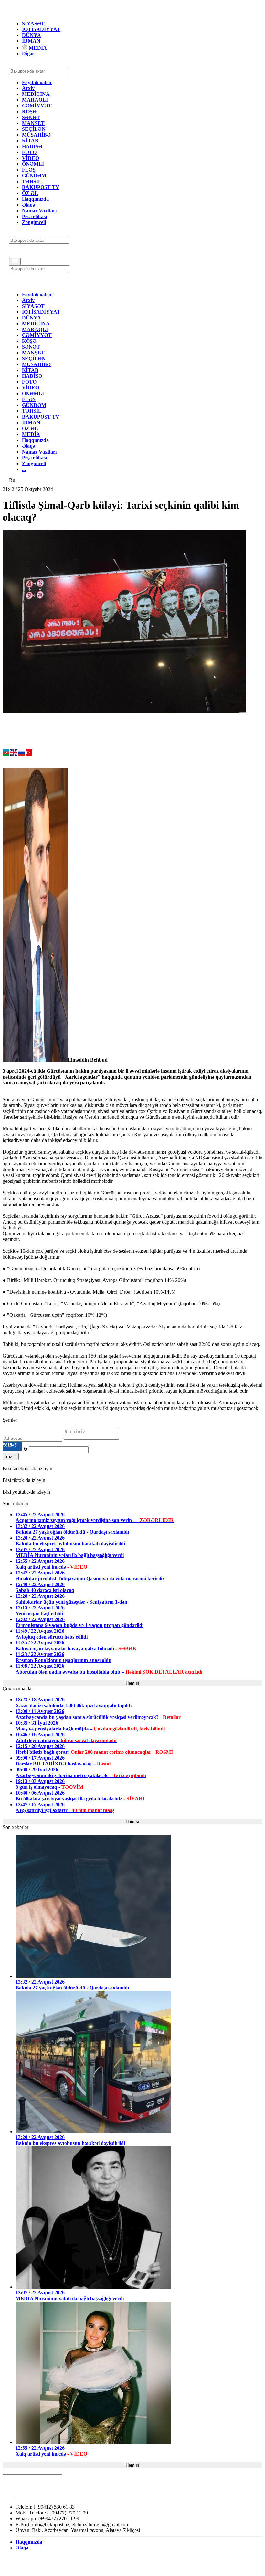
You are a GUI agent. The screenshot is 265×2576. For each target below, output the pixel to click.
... (24, 469)
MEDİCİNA (36, 94)
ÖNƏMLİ (33, 164)
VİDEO (31, 158)
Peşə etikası (34, 216)
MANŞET (33, 123)
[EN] (14, 754)
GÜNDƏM (34, 176)
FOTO (29, 152)
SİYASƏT (33, 23)
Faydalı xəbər (37, 82)
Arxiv (28, 88)
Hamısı (132, 1683)
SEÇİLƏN (34, 129)
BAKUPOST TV (41, 187)
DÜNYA (32, 35)
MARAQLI (35, 100)
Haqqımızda (35, 199)
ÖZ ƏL (30, 193)
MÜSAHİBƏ (36, 135)
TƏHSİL (32, 181)
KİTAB (30, 141)
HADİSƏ (32, 146)
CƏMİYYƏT (37, 106)
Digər (28, 54)
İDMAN (31, 41)
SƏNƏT (31, 117)
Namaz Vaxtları (39, 211)
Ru (12, 480)
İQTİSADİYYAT (41, 29)
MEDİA (37, 48)
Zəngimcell (34, 222)
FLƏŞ (29, 170)
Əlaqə (28, 205)
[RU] (21, 754)
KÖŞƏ (29, 112)
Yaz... (11, 1456)
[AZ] (6, 754)
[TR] (29, 754)
